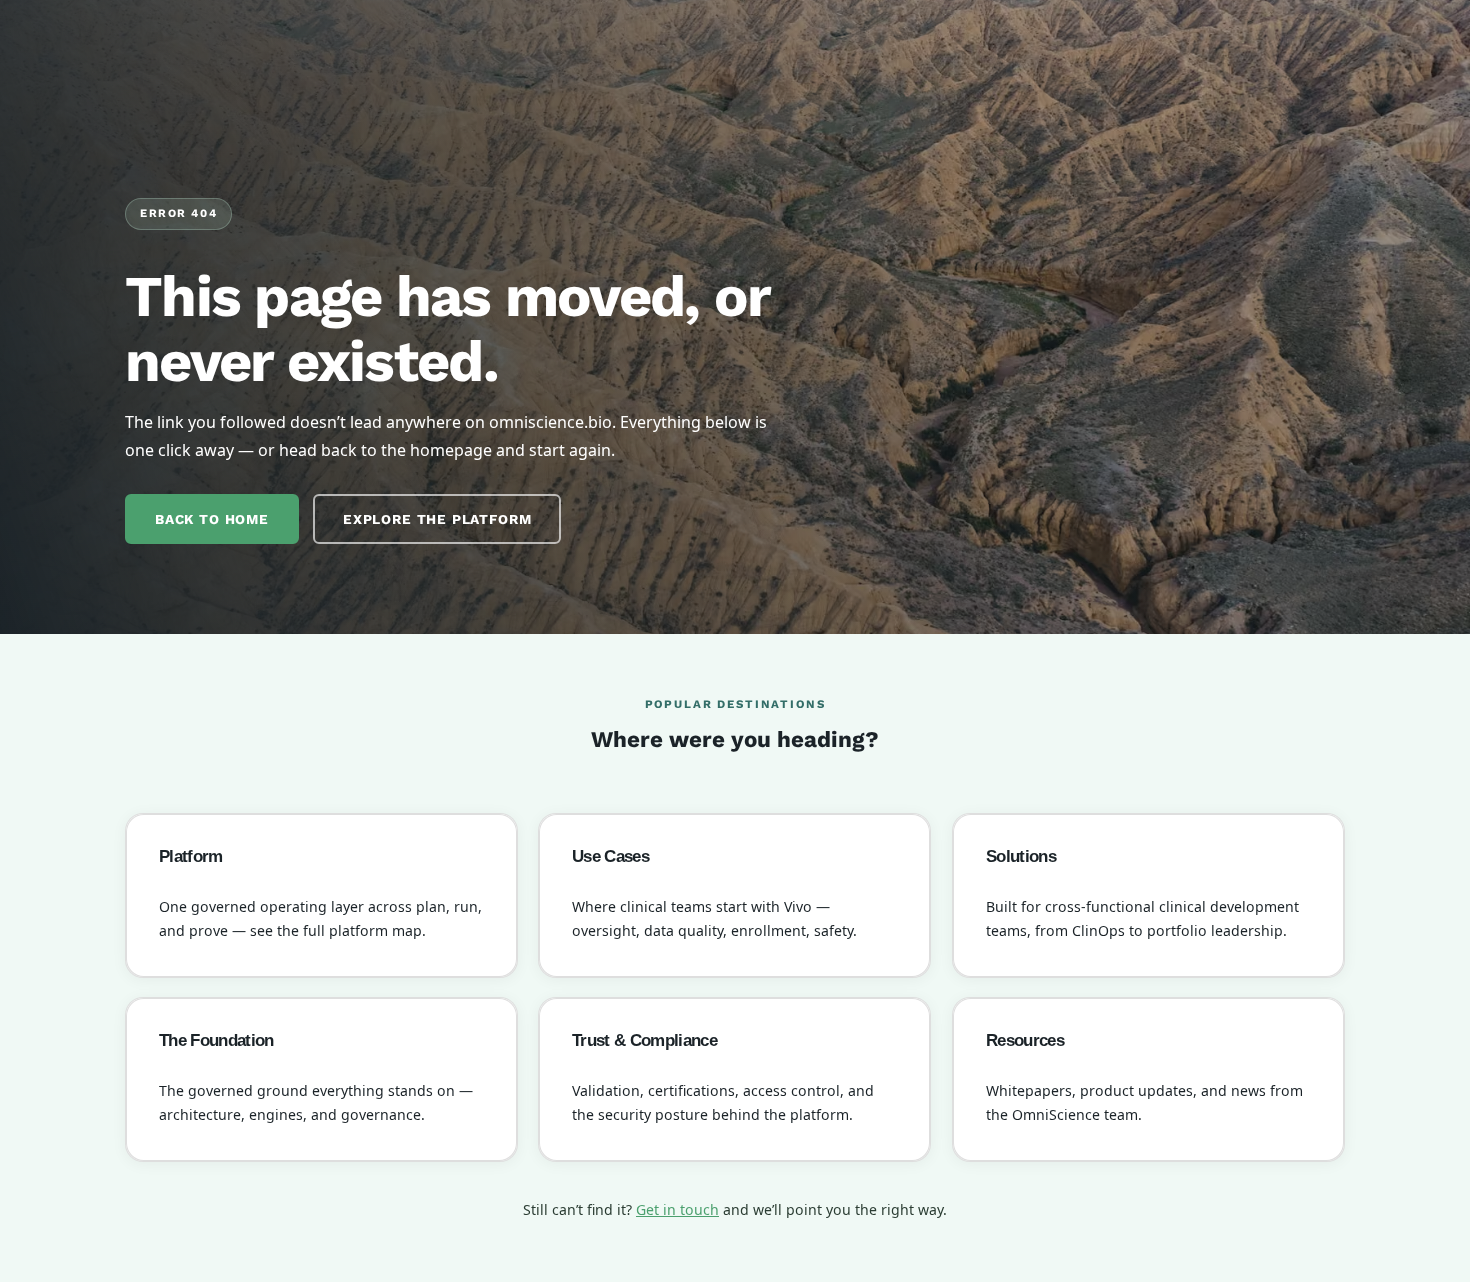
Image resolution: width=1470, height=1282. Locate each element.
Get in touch (677, 1209)
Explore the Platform (437, 519)
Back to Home (212, 519)
